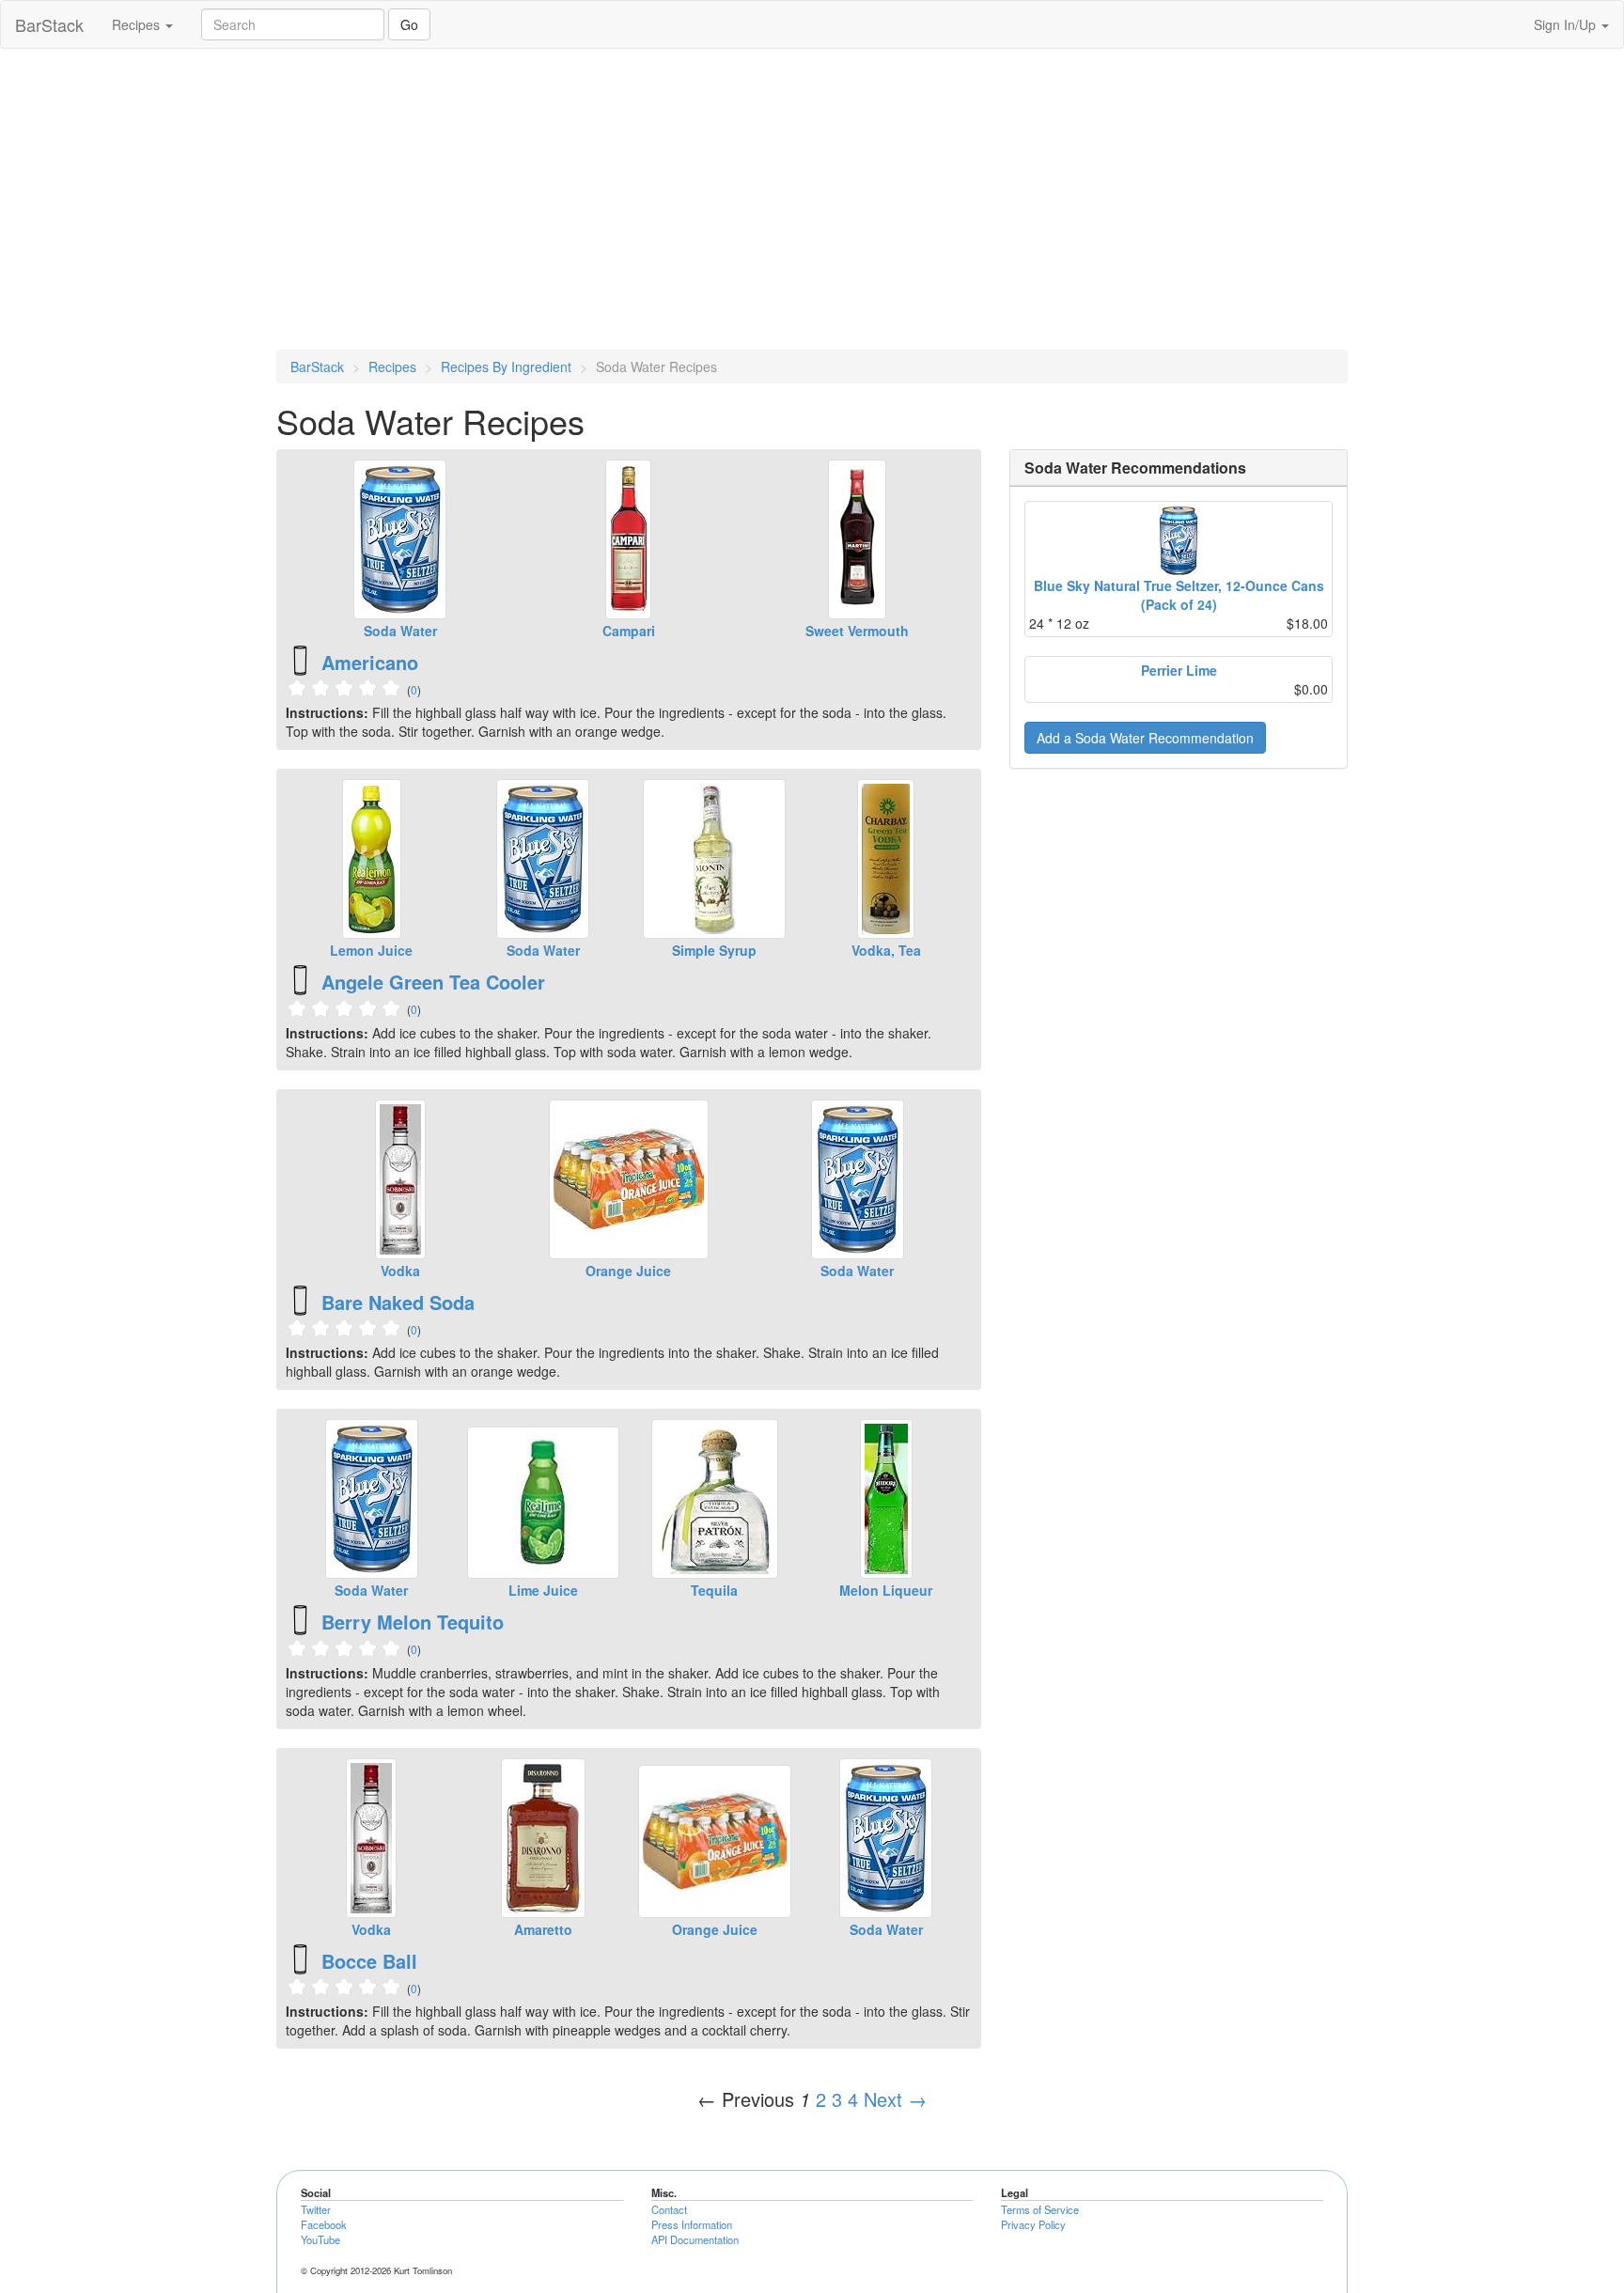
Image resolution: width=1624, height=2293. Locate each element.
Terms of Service (1040, 2209)
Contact (669, 2209)
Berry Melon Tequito (413, 1622)
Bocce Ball (369, 1961)
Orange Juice (628, 1271)
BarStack (49, 24)
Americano (370, 662)
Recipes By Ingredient (506, 367)
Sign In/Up (1567, 24)
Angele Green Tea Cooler (433, 982)
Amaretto (543, 1929)
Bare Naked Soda (398, 1302)
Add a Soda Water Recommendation (1145, 738)
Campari (629, 631)
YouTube (320, 2239)
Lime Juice (543, 1590)
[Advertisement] (812, 199)
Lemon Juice (371, 950)
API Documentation (695, 2239)
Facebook (324, 2224)
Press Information (692, 2224)
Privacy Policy (1033, 2224)
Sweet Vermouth (857, 631)
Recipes (138, 24)
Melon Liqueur (886, 1590)
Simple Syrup (714, 950)
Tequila (714, 1590)
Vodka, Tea (886, 950)
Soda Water (400, 631)
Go (409, 24)
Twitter (316, 2209)
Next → (895, 2099)
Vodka (400, 1271)
